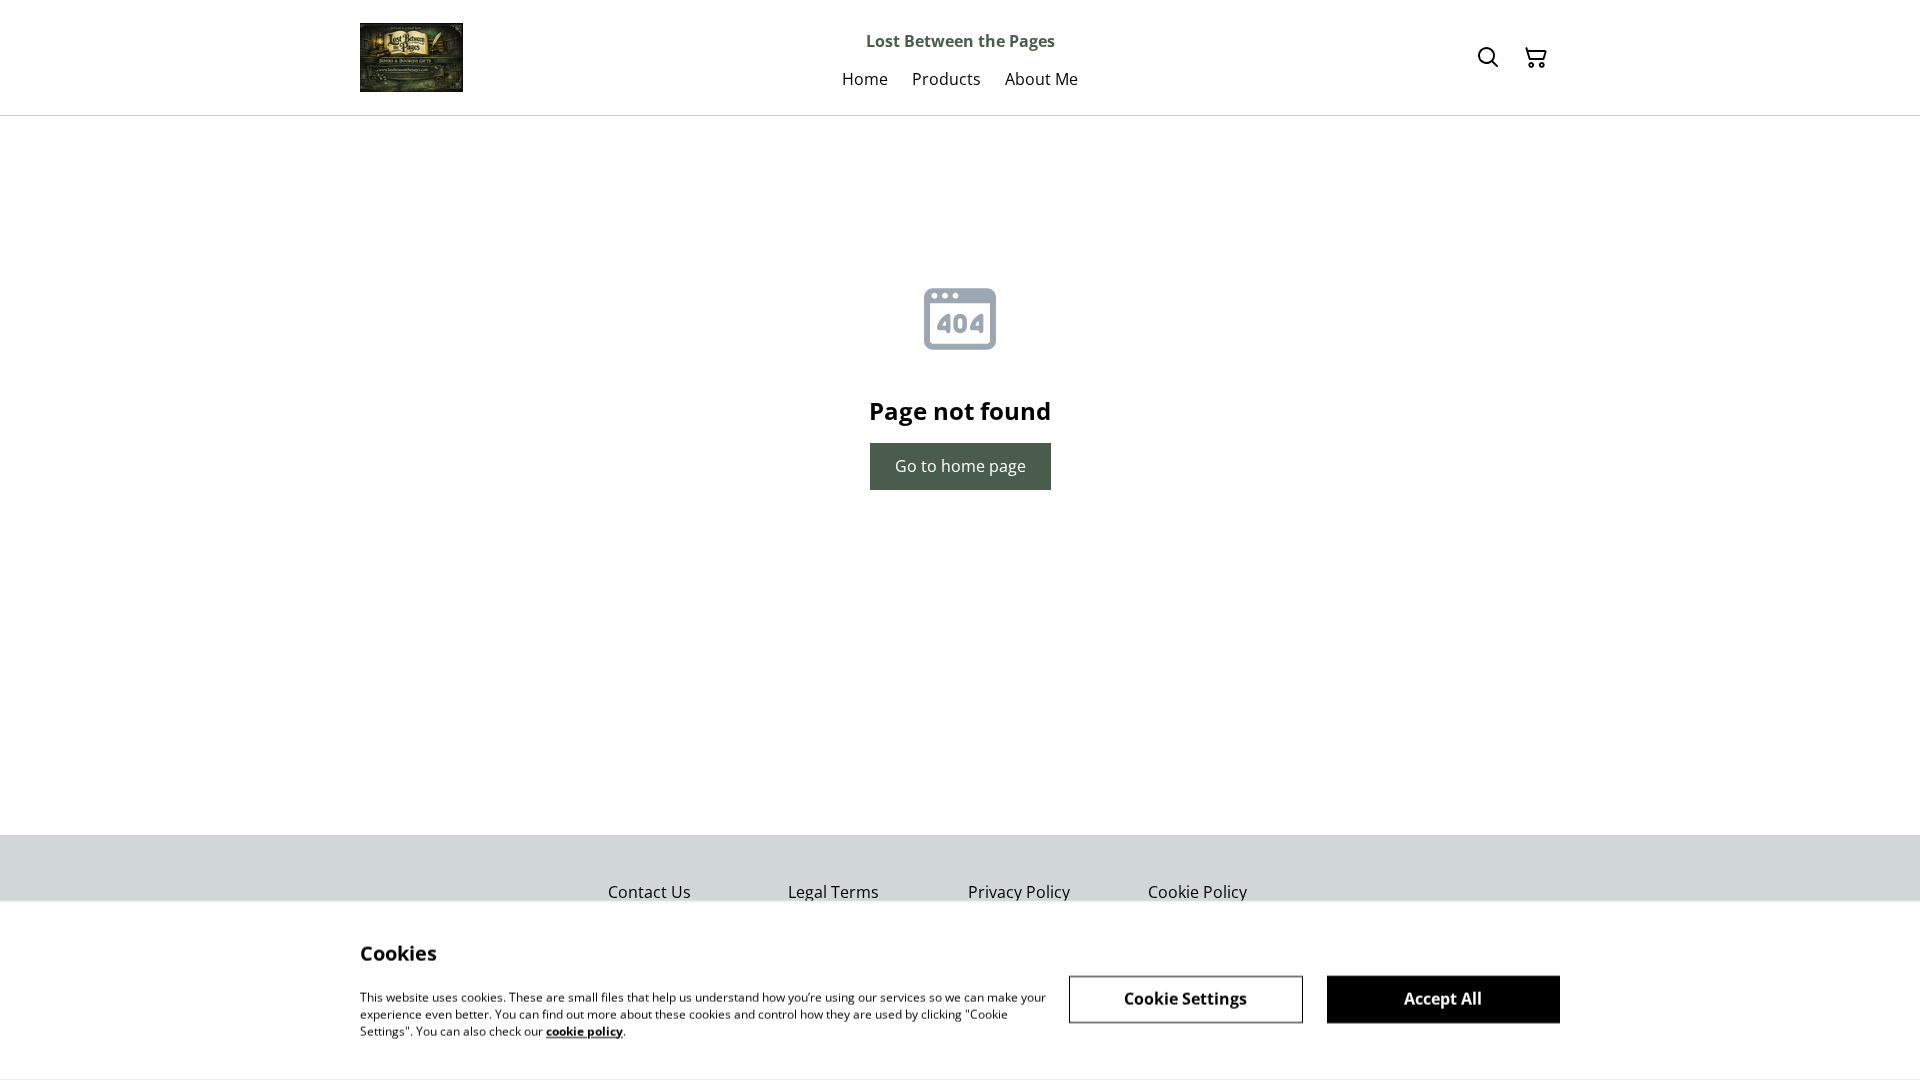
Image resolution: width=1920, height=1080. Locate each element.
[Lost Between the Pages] (411, 57)
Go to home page (960, 466)
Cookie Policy (1197, 892)
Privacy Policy (1019, 892)
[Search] (1488, 58)
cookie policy (584, 1030)
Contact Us (649, 892)
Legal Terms (833, 892)
